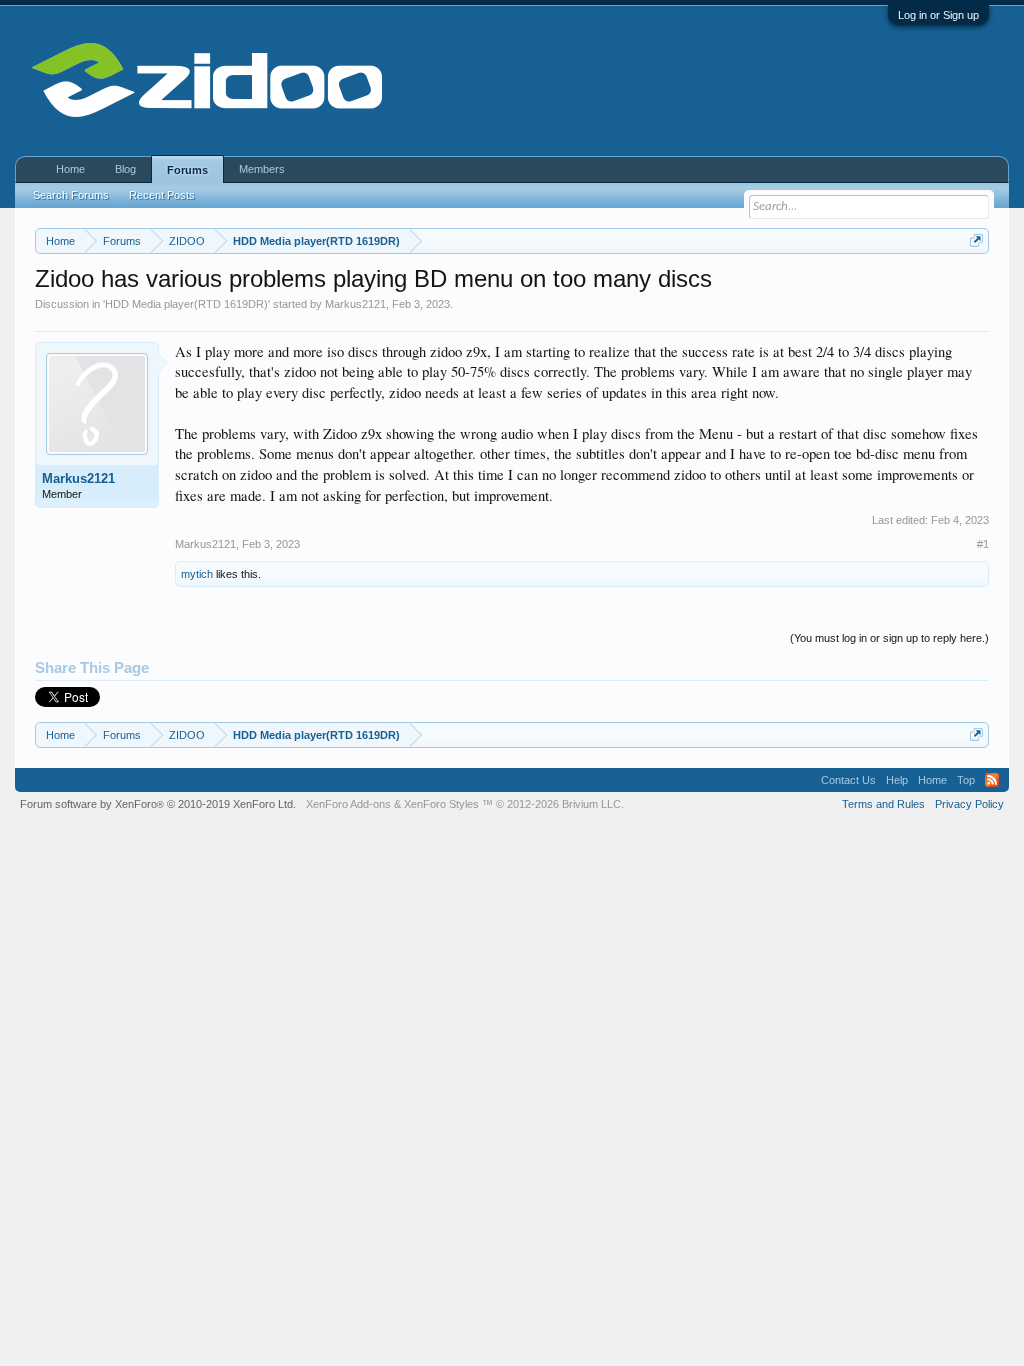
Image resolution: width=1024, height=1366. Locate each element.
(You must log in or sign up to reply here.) (889, 638)
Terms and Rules (883, 804)
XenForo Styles (441, 804)
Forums (187, 170)
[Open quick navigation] (976, 240)
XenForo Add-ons (348, 804)
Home (70, 169)
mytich (197, 574)
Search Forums (71, 195)
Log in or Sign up (938, 15)
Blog (125, 169)
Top (966, 780)
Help (897, 780)
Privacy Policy (969, 804)
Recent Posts (162, 195)
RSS (992, 780)
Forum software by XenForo (158, 804)
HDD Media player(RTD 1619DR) (186, 304)
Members (262, 169)
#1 (983, 544)
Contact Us (848, 780)
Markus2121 (355, 304)
